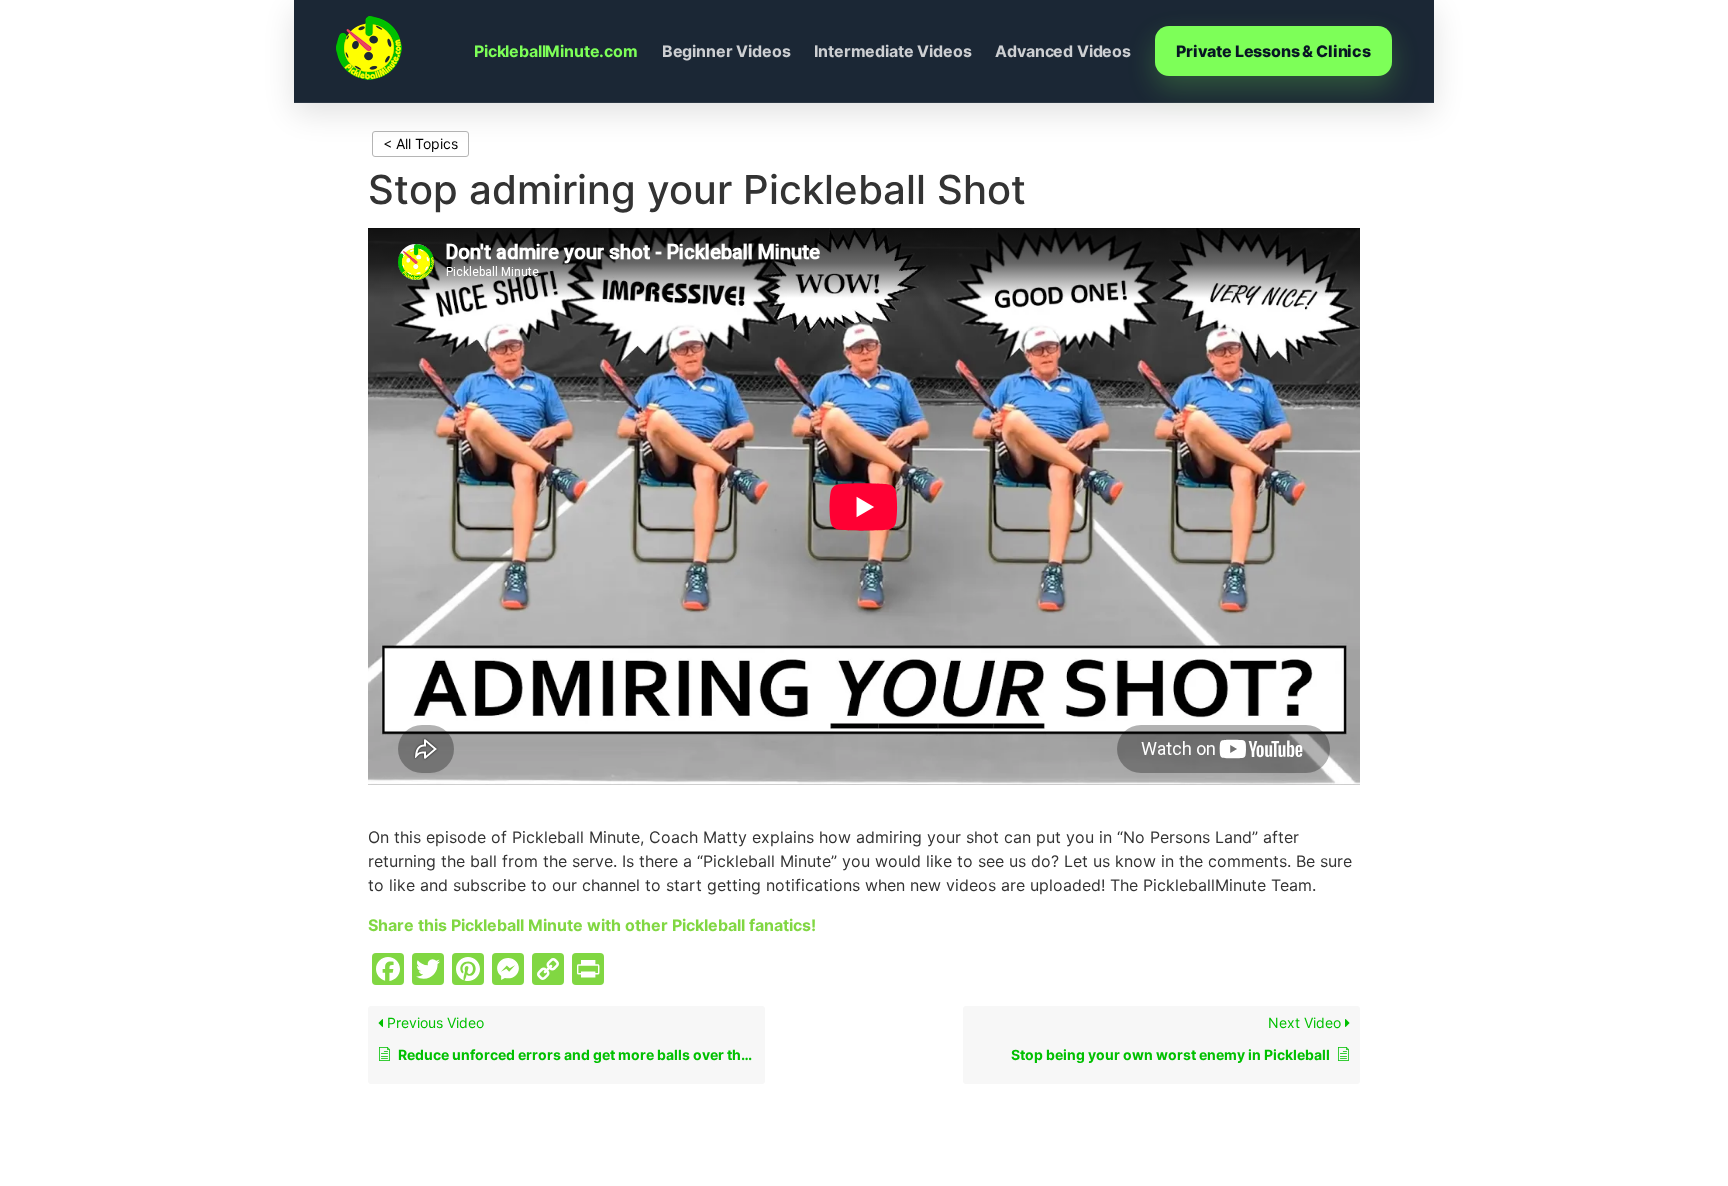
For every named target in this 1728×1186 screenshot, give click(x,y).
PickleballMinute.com (556, 51)
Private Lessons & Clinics (1273, 51)
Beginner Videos (726, 51)
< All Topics (420, 143)
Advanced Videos (1063, 51)
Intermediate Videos (892, 51)
